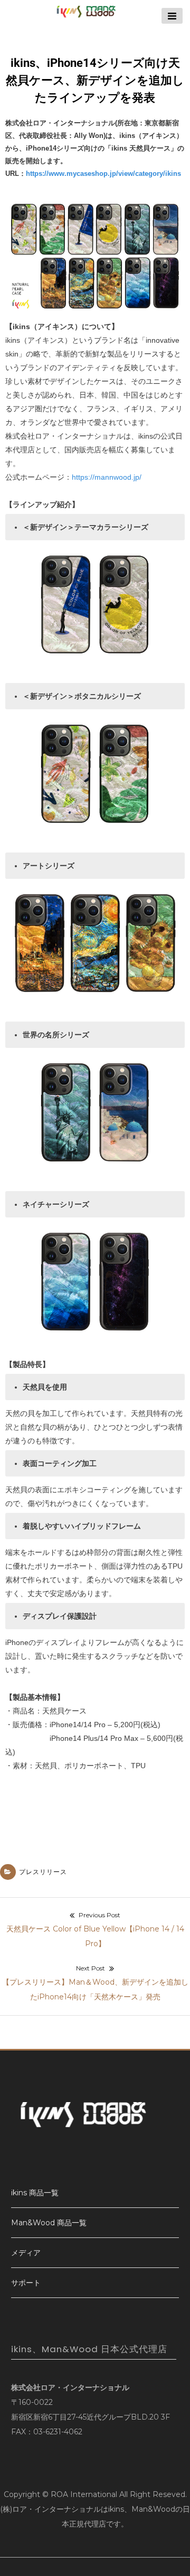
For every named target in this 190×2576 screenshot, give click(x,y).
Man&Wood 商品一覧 (49, 2223)
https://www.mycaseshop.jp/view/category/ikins (103, 174)
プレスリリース (43, 1872)
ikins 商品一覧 (35, 2193)
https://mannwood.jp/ (107, 477)
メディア (26, 2253)
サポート (26, 2283)
